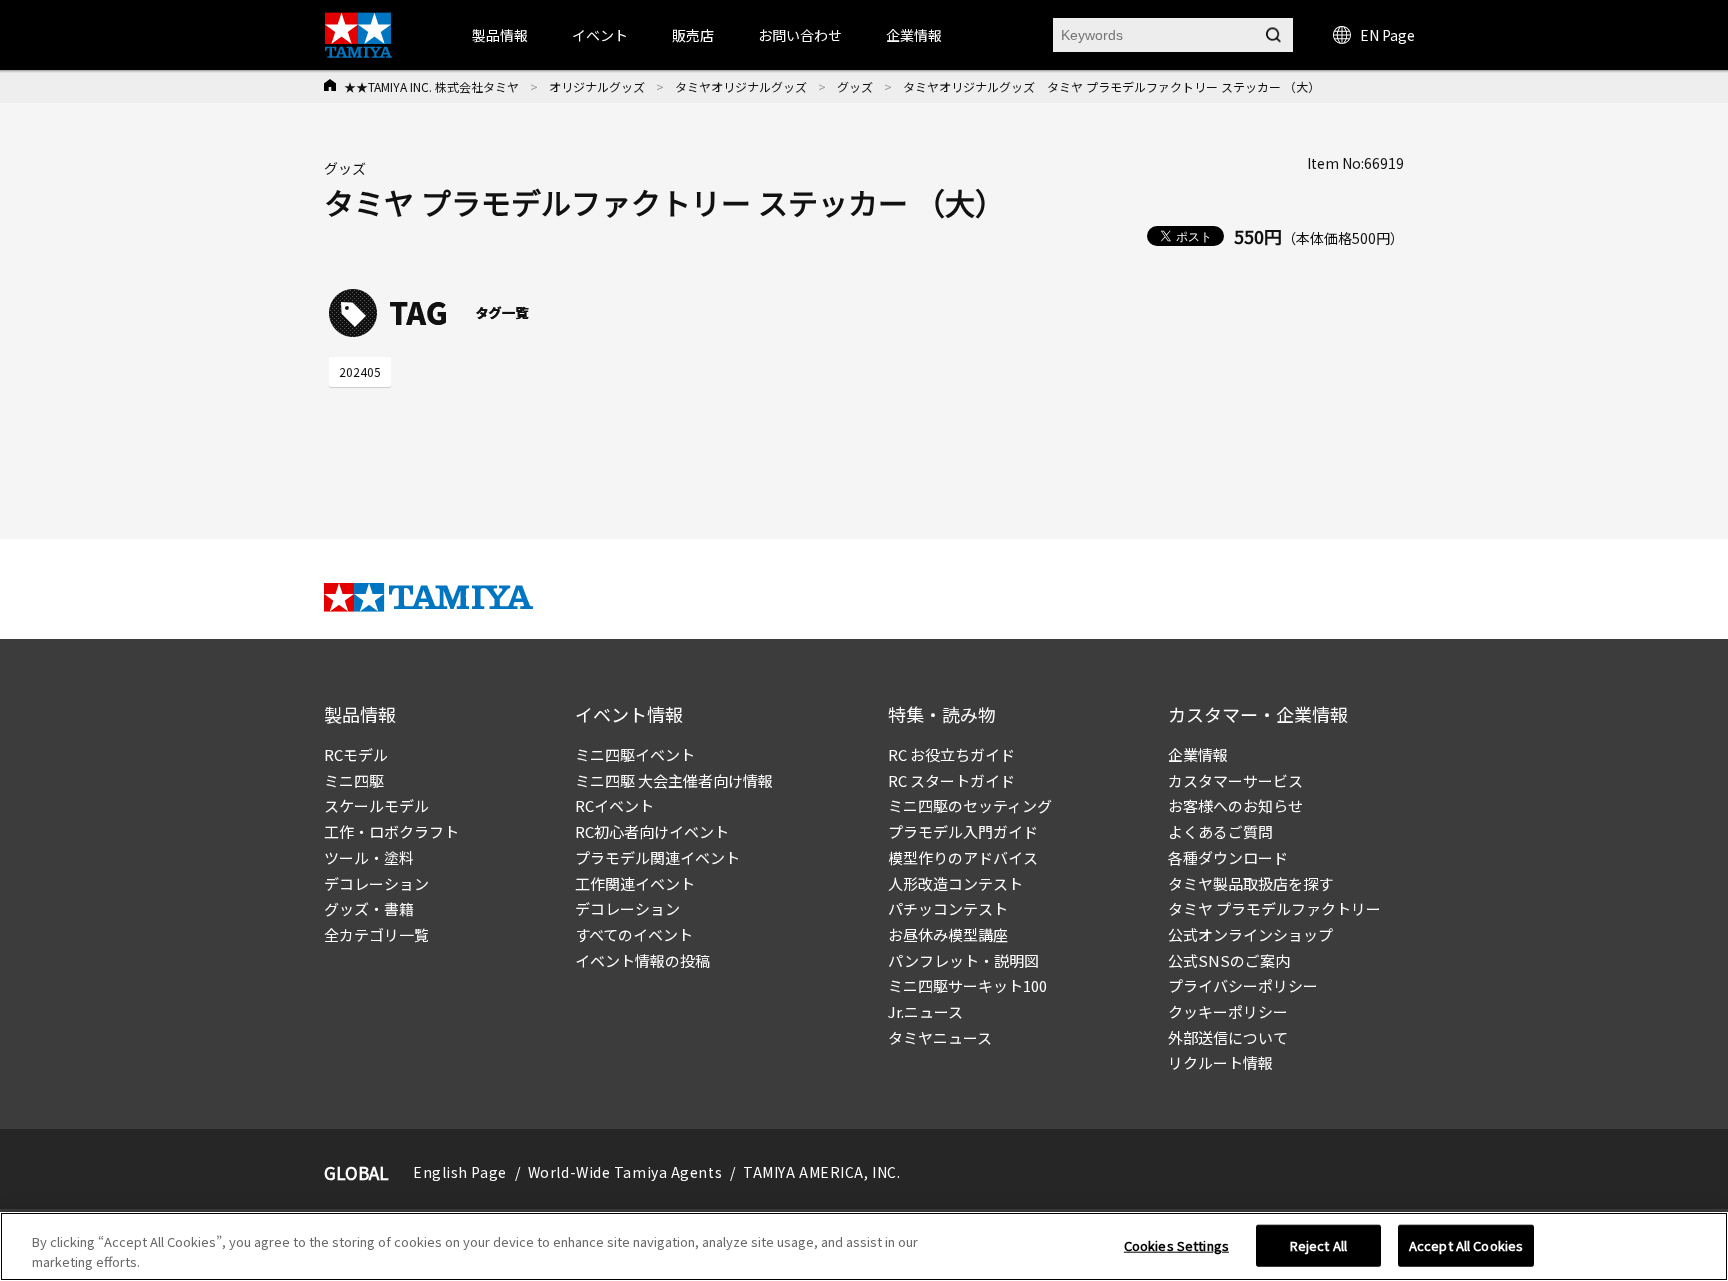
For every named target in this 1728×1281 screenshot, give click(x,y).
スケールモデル (376, 805)
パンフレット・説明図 (963, 960)
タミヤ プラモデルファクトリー (1274, 908)
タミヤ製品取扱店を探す (1250, 883)
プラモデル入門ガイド (963, 831)
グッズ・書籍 (369, 908)
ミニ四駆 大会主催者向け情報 (674, 780)
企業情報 (1198, 754)
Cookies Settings (1176, 1245)
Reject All (1318, 1245)
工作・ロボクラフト (391, 831)
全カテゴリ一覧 (376, 934)
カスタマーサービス (1235, 780)
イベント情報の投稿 (642, 960)
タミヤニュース (940, 1037)
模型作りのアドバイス (963, 857)
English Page (460, 1172)
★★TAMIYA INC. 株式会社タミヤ (431, 86)
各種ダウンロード (1228, 857)
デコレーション (376, 883)
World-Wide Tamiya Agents (625, 1172)
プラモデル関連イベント (657, 857)
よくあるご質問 (1220, 831)
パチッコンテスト (948, 908)
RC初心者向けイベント (652, 831)
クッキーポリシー (1228, 1011)
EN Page (1387, 35)
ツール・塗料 (369, 857)
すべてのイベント (634, 934)
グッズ (855, 86)
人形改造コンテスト (955, 883)
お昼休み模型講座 (948, 934)
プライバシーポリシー (1243, 985)
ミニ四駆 (354, 780)
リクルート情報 (1220, 1062)
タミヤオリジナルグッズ (741, 86)
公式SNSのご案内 (1229, 960)
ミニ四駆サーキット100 (967, 985)
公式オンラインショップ (1250, 934)
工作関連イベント (635, 883)
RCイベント (614, 805)
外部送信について (1228, 1037)
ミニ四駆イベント (635, 754)
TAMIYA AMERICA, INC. (821, 1172)
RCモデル (356, 754)
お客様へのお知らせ (1235, 805)
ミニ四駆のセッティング (970, 805)
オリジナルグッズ (597, 86)
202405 (360, 371)
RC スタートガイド (951, 780)
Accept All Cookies (1466, 1245)
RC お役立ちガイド (951, 754)
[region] (864, 1246)
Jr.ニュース (925, 1011)
